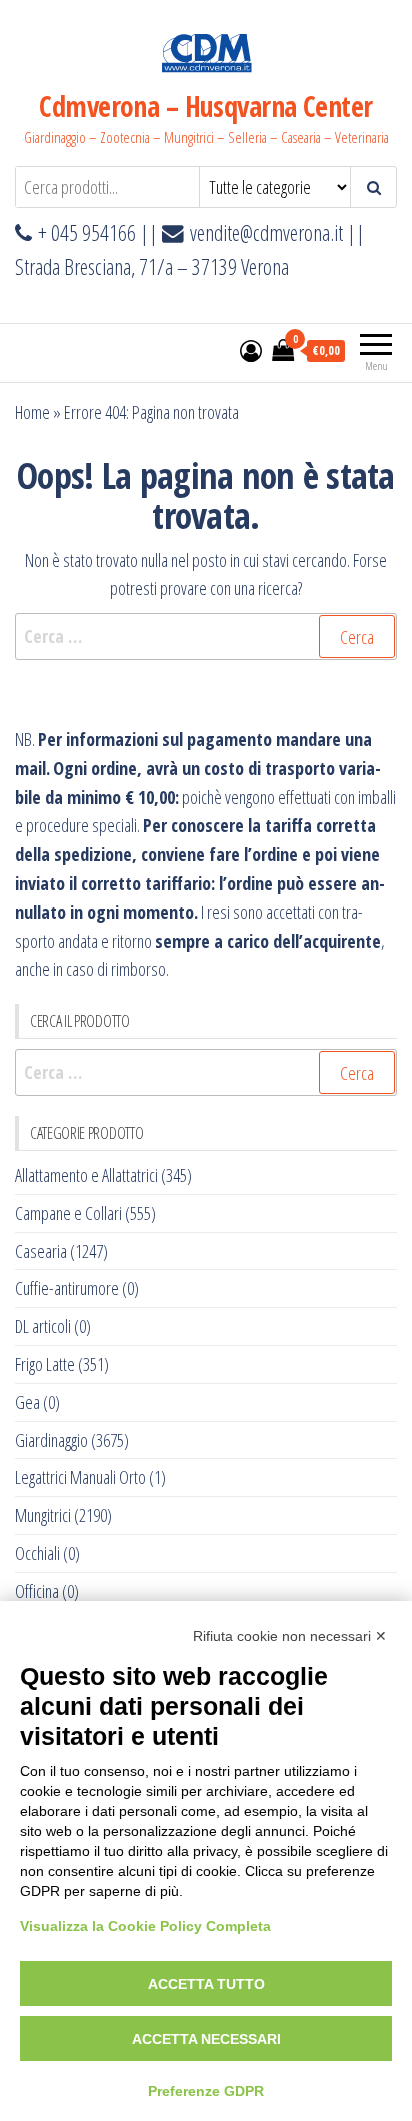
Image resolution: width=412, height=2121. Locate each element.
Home (32, 412)
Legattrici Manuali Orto (80, 1477)
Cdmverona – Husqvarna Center (205, 106)
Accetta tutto (206, 1984)
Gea (27, 1402)
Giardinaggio (51, 1440)
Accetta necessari (206, 2039)
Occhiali (37, 1553)
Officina (37, 1591)
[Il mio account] (251, 350)
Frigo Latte (45, 1364)
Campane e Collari (68, 1213)
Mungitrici (43, 1515)
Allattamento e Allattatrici (86, 1175)
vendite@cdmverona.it (266, 232)
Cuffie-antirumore (67, 1288)
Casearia (41, 1251)
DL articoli (43, 1326)
